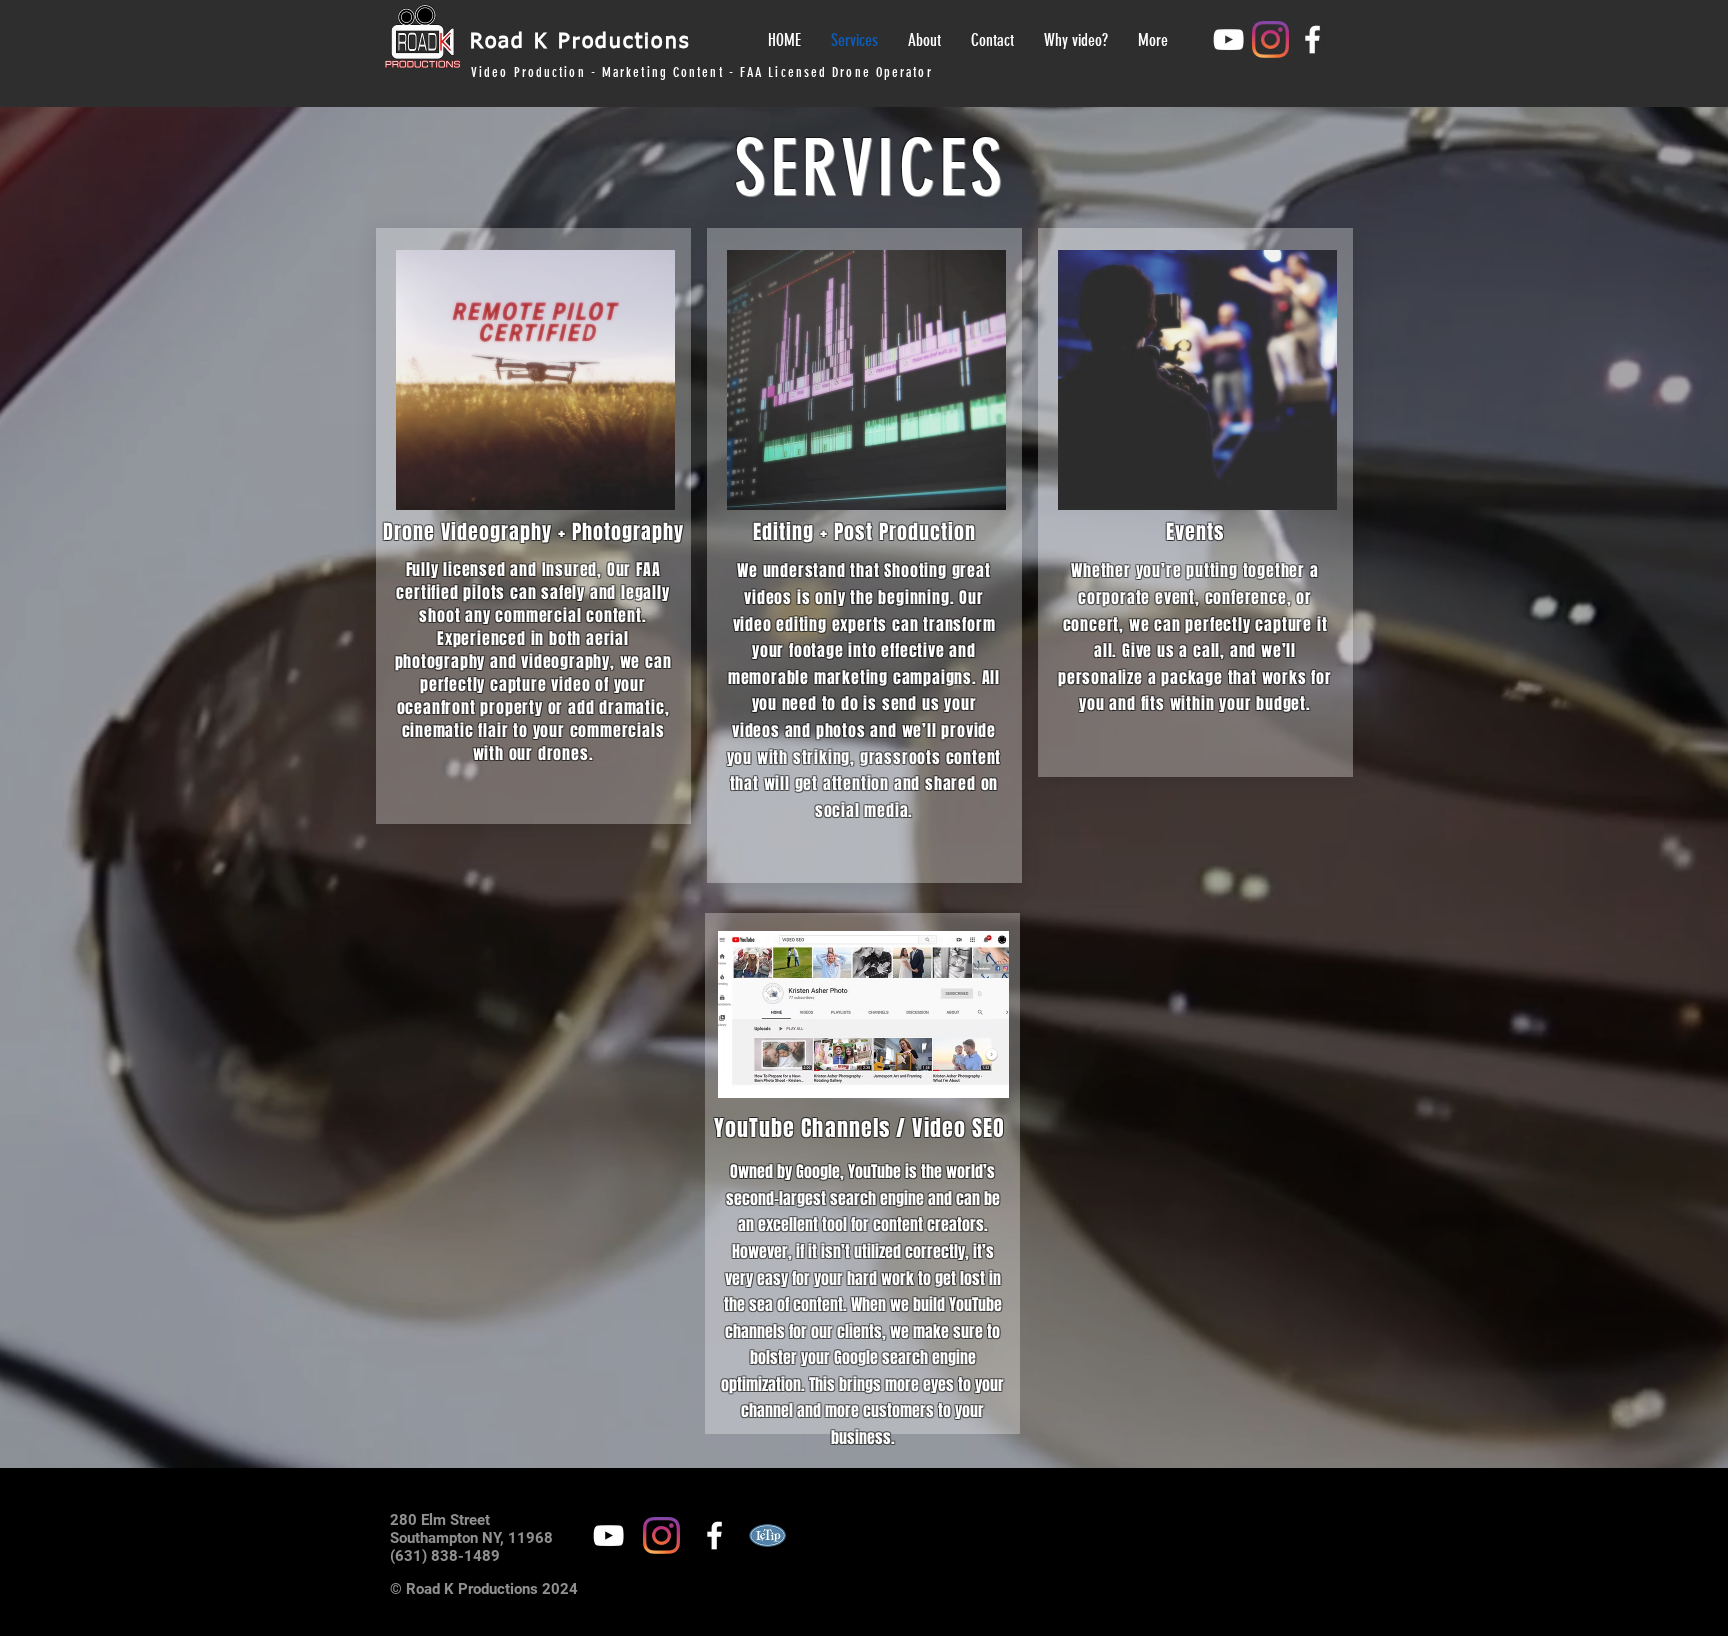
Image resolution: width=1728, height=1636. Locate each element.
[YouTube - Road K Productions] (1228, 39)
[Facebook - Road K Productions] (1312, 39)
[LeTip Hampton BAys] (767, 1535)
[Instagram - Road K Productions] (1270, 39)
